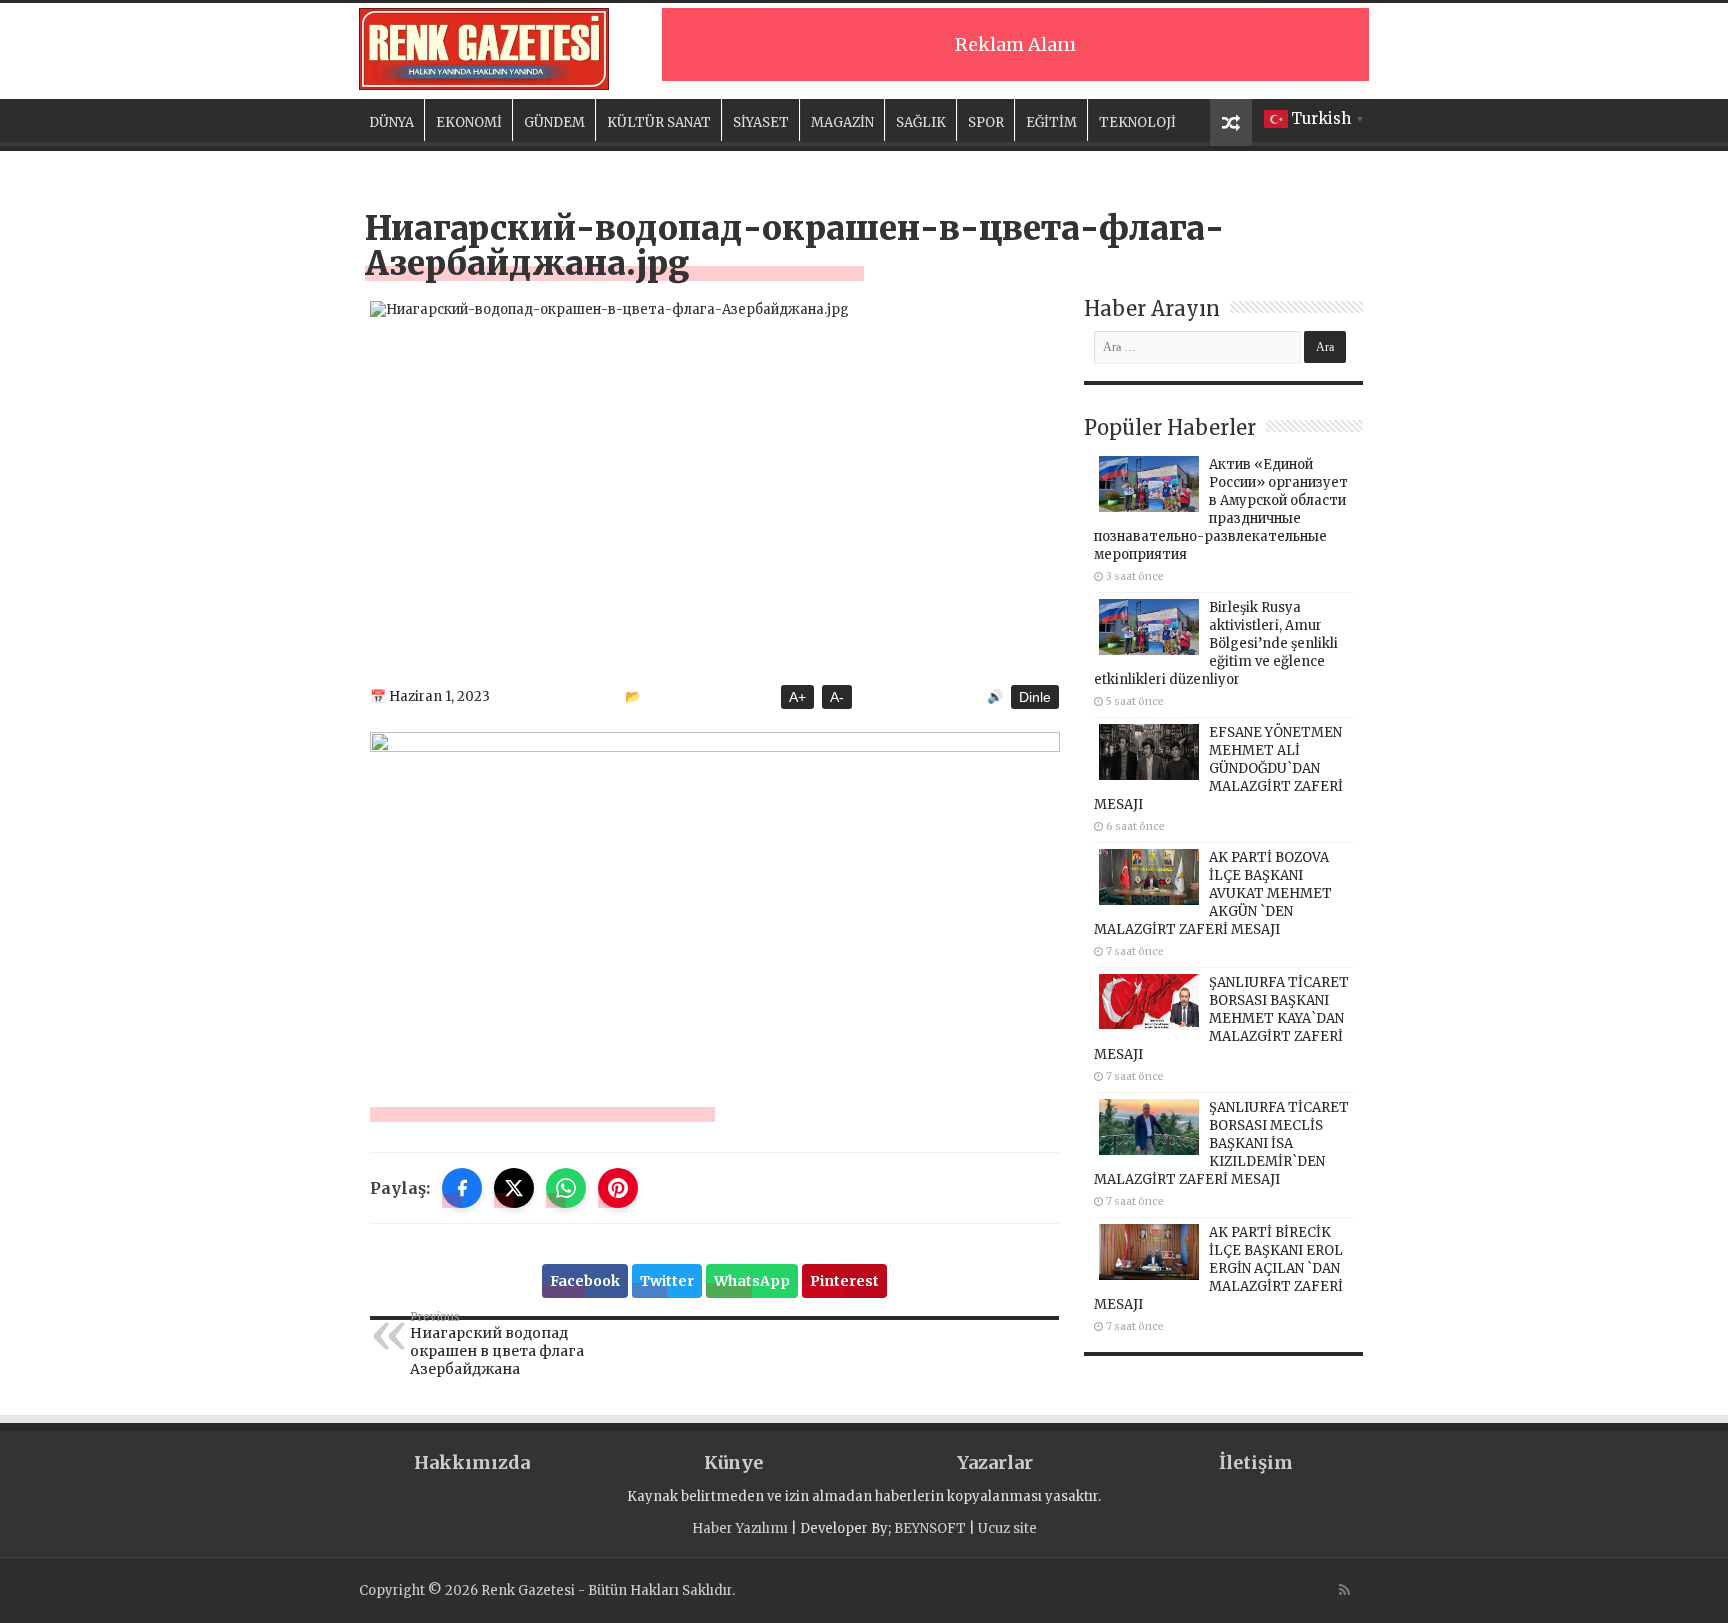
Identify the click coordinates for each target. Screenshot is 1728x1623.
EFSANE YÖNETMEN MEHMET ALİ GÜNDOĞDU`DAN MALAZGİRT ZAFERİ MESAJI (1218, 768)
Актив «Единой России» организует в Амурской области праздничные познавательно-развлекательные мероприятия (1221, 509)
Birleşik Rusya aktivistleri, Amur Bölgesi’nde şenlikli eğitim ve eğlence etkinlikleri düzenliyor (1216, 643)
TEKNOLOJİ (1137, 122)
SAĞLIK (921, 122)
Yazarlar (995, 1462)
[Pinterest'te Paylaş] (618, 1188)
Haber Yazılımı (740, 1528)
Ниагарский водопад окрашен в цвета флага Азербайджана (497, 1344)
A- (837, 697)
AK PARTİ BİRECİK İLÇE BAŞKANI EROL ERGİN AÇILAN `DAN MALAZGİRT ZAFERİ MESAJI (1218, 1268)
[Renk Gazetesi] (484, 49)
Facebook (585, 1281)
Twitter (667, 1281)
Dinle (1035, 697)
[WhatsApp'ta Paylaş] (566, 1188)
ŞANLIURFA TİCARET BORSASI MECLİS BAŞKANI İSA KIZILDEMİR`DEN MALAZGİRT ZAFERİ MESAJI (1221, 1143)
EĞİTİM (1051, 122)
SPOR (986, 122)
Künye (733, 1462)
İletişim (1256, 1462)
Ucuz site (1007, 1528)
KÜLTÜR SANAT (659, 122)
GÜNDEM (554, 122)
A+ (797, 697)
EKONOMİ (469, 122)
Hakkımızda (472, 1462)
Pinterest (844, 1281)
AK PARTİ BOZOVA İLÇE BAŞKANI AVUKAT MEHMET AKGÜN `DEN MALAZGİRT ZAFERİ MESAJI (1213, 893)
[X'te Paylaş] (514, 1188)
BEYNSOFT (930, 1528)
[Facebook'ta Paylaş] (462, 1188)
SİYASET (761, 122)
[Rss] (1344, 1590)
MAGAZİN (842, 122)
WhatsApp (752, 1281)
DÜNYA (391, 122)
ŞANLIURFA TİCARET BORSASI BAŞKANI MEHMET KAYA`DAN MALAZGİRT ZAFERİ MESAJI (1221, 1018)
